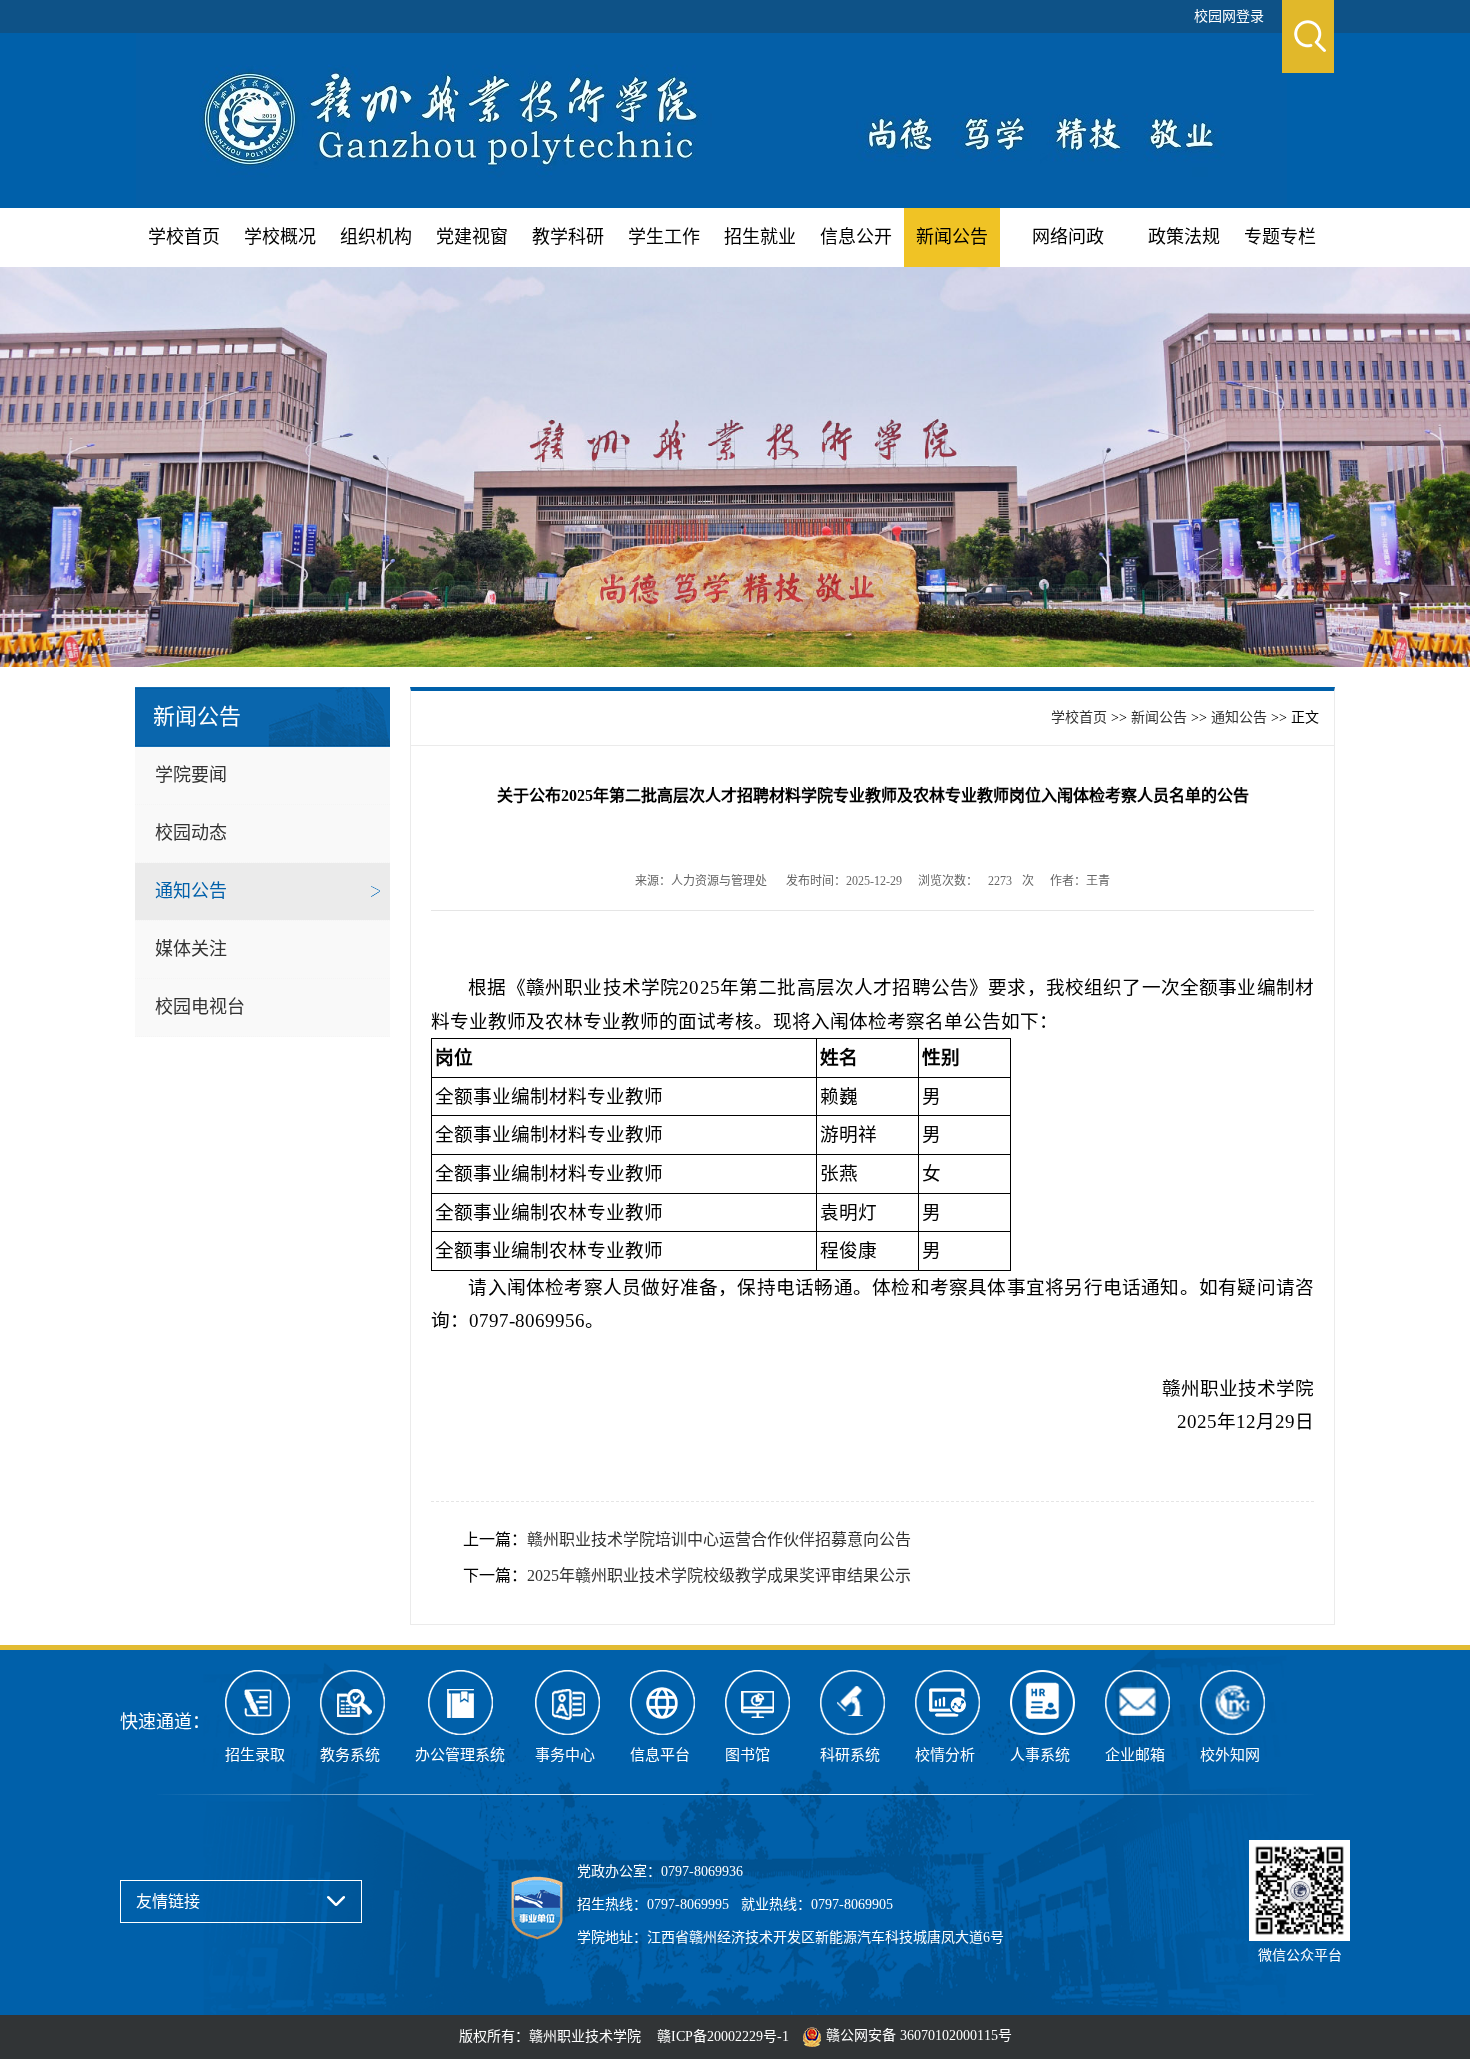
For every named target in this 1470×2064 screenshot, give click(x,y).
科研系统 (850, 1755)
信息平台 (660, 1755)
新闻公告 (952, 237)
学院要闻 (191, 775)
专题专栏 (1280, 237)
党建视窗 (472, 237)
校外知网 (1230, 1755)
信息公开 (856, 237)
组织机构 (376, 237)
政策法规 (1184, 237)
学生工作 (664, 237)
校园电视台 (200, 1007)
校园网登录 (1229, 16)
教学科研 (568, 237)
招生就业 (760, 237)
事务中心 (565, 1755)
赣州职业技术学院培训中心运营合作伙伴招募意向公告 (719, 1539)
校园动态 (191, 833)
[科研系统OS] (852, 1702)
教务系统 (350, 1755)
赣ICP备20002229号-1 (723, 2036)
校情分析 (945, 1755)
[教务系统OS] (352, 1702)
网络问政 (1068, 237)
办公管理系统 (460, 1755)
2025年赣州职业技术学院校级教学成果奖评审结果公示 (719, 1575)
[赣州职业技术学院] (711, 117)
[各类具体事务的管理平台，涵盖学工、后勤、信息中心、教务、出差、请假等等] (567, 1702)
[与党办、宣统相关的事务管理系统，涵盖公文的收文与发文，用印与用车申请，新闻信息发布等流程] (460, 1702)
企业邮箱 (1135, 1755)
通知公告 (191, 891)
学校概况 (280, 237)
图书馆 (747, 1755)
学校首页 (184, 237)
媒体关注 (191, 949)
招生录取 (255, 1755)
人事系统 (1040, 1755)
